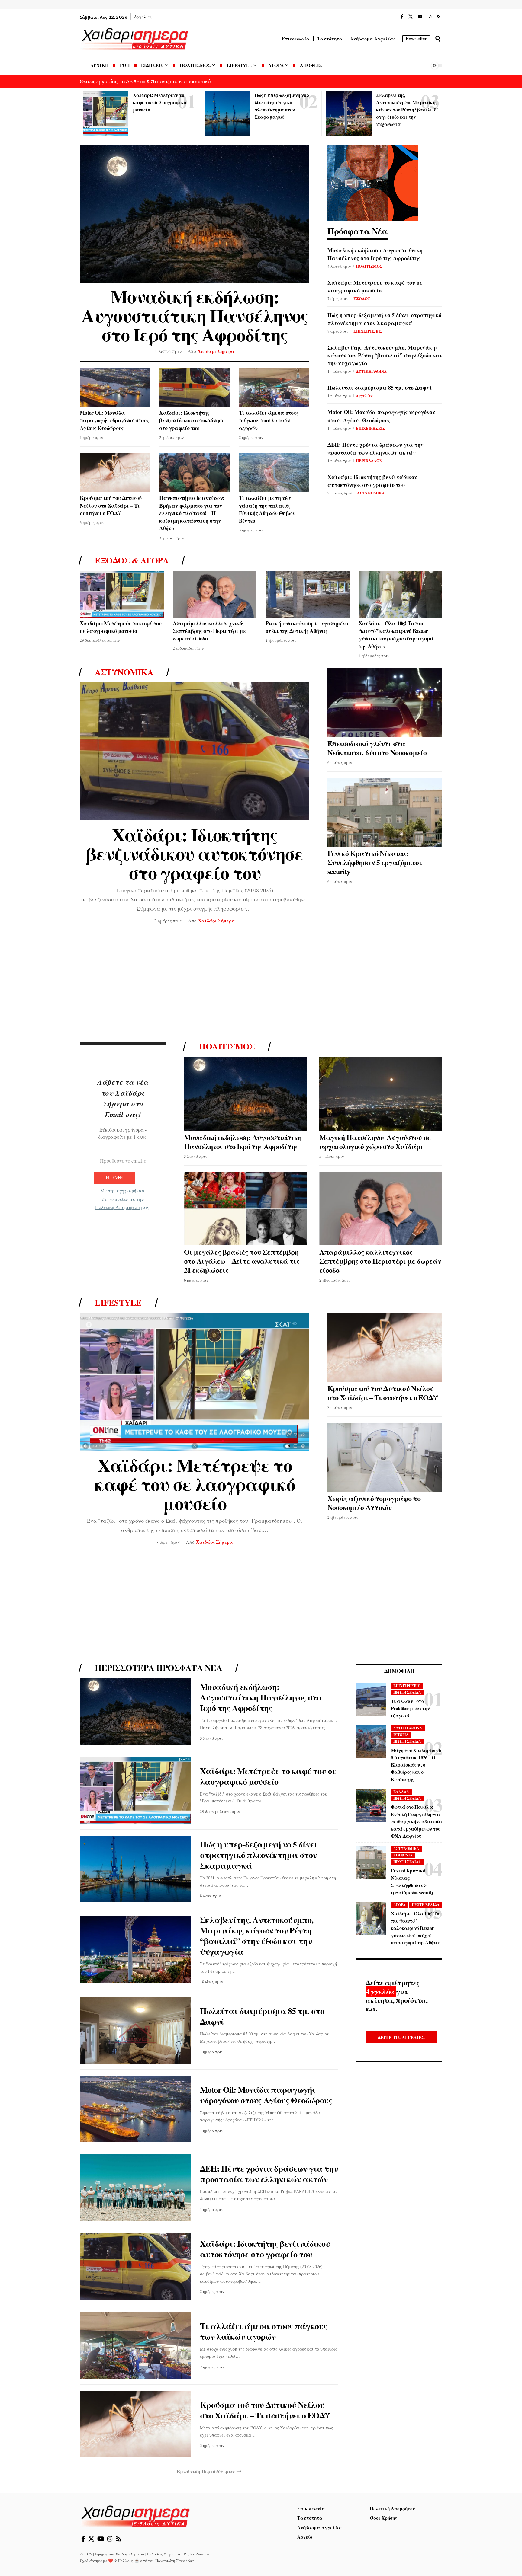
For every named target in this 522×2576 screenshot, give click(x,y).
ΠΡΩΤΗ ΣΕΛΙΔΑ (407, 1692)
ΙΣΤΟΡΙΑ (401, 1735)
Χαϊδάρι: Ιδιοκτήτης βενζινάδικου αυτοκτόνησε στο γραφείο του (192, 420)
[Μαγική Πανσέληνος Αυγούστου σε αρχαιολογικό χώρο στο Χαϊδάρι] (381, 1094)
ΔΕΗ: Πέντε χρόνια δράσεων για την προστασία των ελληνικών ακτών (375, 448)
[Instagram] (430, 17)
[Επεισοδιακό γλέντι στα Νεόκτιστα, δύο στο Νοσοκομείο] (385, 702)
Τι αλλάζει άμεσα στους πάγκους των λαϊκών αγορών (269, 420)
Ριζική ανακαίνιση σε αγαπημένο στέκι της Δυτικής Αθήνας (307, 627)
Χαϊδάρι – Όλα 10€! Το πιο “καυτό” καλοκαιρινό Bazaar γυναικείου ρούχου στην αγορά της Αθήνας (396, 635)
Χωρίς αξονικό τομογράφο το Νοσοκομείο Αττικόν (374, 1503)
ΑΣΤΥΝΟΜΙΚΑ (371, 493)
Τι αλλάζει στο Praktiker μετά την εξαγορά (410, 1708)
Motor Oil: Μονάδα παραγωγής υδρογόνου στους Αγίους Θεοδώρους (114, 420)
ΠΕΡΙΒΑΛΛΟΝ (369, 460)
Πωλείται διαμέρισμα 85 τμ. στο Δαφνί (380, 388)
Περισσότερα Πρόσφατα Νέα (158, 1668)
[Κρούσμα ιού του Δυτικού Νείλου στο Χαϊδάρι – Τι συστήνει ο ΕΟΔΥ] (115, 472)
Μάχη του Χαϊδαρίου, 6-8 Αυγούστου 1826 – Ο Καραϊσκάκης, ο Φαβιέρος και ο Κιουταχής (416, 1765)
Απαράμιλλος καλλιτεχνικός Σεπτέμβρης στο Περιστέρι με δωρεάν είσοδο (209, 631)
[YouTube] (420, 17)
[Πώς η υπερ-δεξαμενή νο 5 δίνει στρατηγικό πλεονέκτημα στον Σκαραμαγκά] (227, 114)
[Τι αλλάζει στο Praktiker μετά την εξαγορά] (371, 1700)
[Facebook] (402, 17)
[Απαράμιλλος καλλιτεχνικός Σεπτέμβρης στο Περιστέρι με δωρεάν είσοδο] (215, 594)
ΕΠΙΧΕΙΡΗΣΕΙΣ (368, 331)
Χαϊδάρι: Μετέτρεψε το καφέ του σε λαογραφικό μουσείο (159, 102)
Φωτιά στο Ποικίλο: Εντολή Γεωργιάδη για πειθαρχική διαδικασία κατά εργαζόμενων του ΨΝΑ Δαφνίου (416, 1821)
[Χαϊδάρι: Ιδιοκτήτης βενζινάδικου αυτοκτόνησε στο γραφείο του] (194, 387)
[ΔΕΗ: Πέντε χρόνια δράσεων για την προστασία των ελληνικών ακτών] (135, 2188)
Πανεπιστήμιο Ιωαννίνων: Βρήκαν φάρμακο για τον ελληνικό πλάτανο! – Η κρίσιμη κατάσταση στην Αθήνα (192, 513)
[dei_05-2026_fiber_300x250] (373, 182)
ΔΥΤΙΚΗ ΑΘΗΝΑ (371, 371)
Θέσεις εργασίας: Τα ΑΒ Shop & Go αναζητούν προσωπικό (145, 81)
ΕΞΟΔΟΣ (362, 298)
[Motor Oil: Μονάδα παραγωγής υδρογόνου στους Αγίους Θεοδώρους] (115, 387)
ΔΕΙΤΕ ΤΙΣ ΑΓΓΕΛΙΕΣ (401, 2037)
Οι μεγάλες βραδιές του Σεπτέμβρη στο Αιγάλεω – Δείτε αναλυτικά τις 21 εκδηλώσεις (242, 1261)
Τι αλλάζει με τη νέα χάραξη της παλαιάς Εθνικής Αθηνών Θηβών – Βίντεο (269, 509)
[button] (438, 39)
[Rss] (439, 17)
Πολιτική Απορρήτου (118, 1208)
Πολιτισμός (227, 1046)
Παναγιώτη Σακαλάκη (175, 2561)
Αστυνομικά (124, 672)
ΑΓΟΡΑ (400, 1905)
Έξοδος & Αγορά (132, 560)
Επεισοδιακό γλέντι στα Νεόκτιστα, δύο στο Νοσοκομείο (377, 748)
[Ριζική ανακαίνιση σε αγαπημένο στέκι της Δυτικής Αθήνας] (308, 594)
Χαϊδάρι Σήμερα (216, 351)
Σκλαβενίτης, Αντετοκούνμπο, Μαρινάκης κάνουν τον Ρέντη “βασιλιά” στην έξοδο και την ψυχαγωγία (407, 109)
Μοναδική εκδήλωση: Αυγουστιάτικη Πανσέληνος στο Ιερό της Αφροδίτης (195, 315)
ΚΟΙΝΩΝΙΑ (403, 1855)
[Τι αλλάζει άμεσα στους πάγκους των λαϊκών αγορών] (274, 387)
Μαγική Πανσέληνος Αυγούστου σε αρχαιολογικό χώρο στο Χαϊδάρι (375, 1142)
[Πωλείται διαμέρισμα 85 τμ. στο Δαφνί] (135, 2030)
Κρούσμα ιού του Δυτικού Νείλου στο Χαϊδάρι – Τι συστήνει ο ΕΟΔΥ (111, 505)
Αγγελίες (364, 396)
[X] (411, 17)
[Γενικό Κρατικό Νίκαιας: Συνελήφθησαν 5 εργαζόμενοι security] (385, 812)
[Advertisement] (261, 985)
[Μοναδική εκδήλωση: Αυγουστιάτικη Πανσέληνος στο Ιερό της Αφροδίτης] (195, 214)
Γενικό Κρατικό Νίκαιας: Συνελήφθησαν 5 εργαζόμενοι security (375, 862)
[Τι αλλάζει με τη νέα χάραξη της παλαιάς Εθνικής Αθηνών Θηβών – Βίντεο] (274, 472)
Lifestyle (118, 1303)
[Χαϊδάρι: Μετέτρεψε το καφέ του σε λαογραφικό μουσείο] (106, 114)
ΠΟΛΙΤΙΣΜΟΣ (369, 266)
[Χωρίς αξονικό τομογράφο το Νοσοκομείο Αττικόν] (385, 1457)
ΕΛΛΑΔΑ (401, 1792)
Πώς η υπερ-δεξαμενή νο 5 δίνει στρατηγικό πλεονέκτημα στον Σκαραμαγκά (384, 319)
